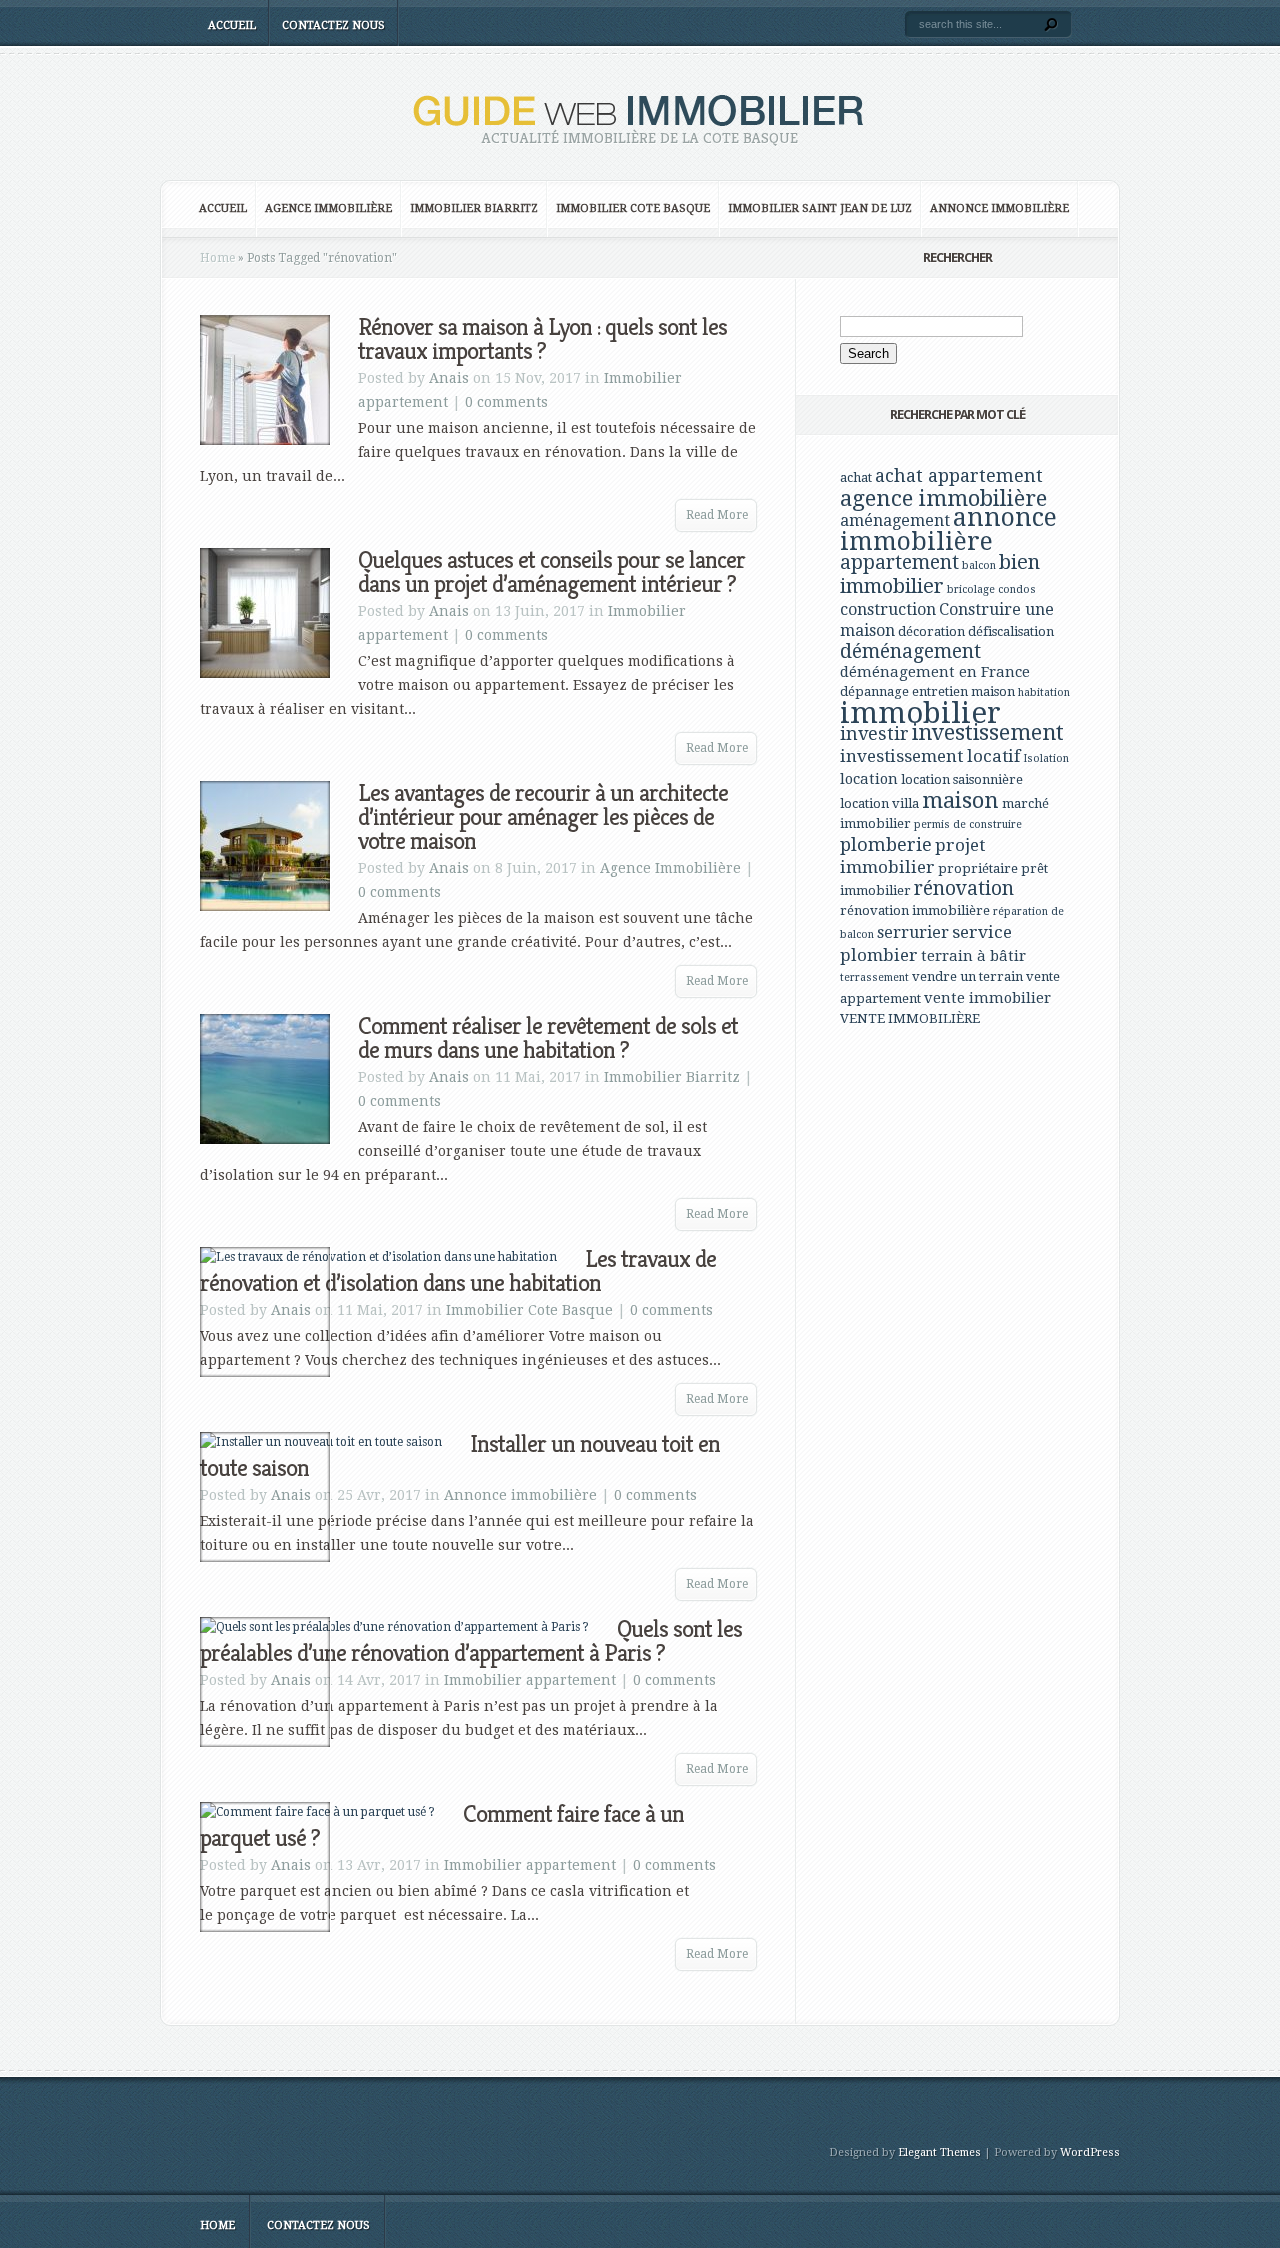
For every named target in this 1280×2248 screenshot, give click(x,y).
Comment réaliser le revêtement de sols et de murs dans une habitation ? (548, 1038)
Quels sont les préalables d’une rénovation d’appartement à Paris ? (471, 1641)
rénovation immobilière (915, 910)
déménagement (910, 651)
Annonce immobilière (999, 208)
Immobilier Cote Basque (633, 208)
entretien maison (963, 691)
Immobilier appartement (530, 1680)
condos (1017, 589)
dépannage (874, 691)
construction (888, 609)
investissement (988, 732)
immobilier (920, 713)
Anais (449, 378)
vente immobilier (987, 998)
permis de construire (968, 824)
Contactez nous (333, 25)
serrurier (913, 932)
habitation (1044, 692)
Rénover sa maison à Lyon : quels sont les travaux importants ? (542, 339)
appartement (899, 562)
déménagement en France (935, 672)
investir (874, 733)
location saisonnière (962, 779)
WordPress (1090, 2152)
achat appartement (959, 475)
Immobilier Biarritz (474, 208)
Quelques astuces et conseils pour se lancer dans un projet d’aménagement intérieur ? (551, 572)
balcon (979, 565)
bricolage (971, 589)
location (869, 779)
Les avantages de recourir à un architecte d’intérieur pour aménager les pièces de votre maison (543, 817)
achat (856, 477)
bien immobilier (940, 574)
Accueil (232, 25)
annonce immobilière (948, 529)
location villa (879, 803)
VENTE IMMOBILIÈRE (910, 1018)
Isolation (1046, 758)
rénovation (964, 888)
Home (217, 258)
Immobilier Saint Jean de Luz (820, 208)
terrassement (874, 977)
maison (960, 800)
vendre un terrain (967, 976)
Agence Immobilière (328, 208)
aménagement (895, 520)
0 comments (506, 402)
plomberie (886, 844)
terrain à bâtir (973, 956)
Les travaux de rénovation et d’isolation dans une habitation (458, 1271)
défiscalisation (1011, 631)
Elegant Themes (939, 2152)
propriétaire (978, 868)
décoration (931, 631)
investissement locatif (930, 756)
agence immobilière (943, 498)
